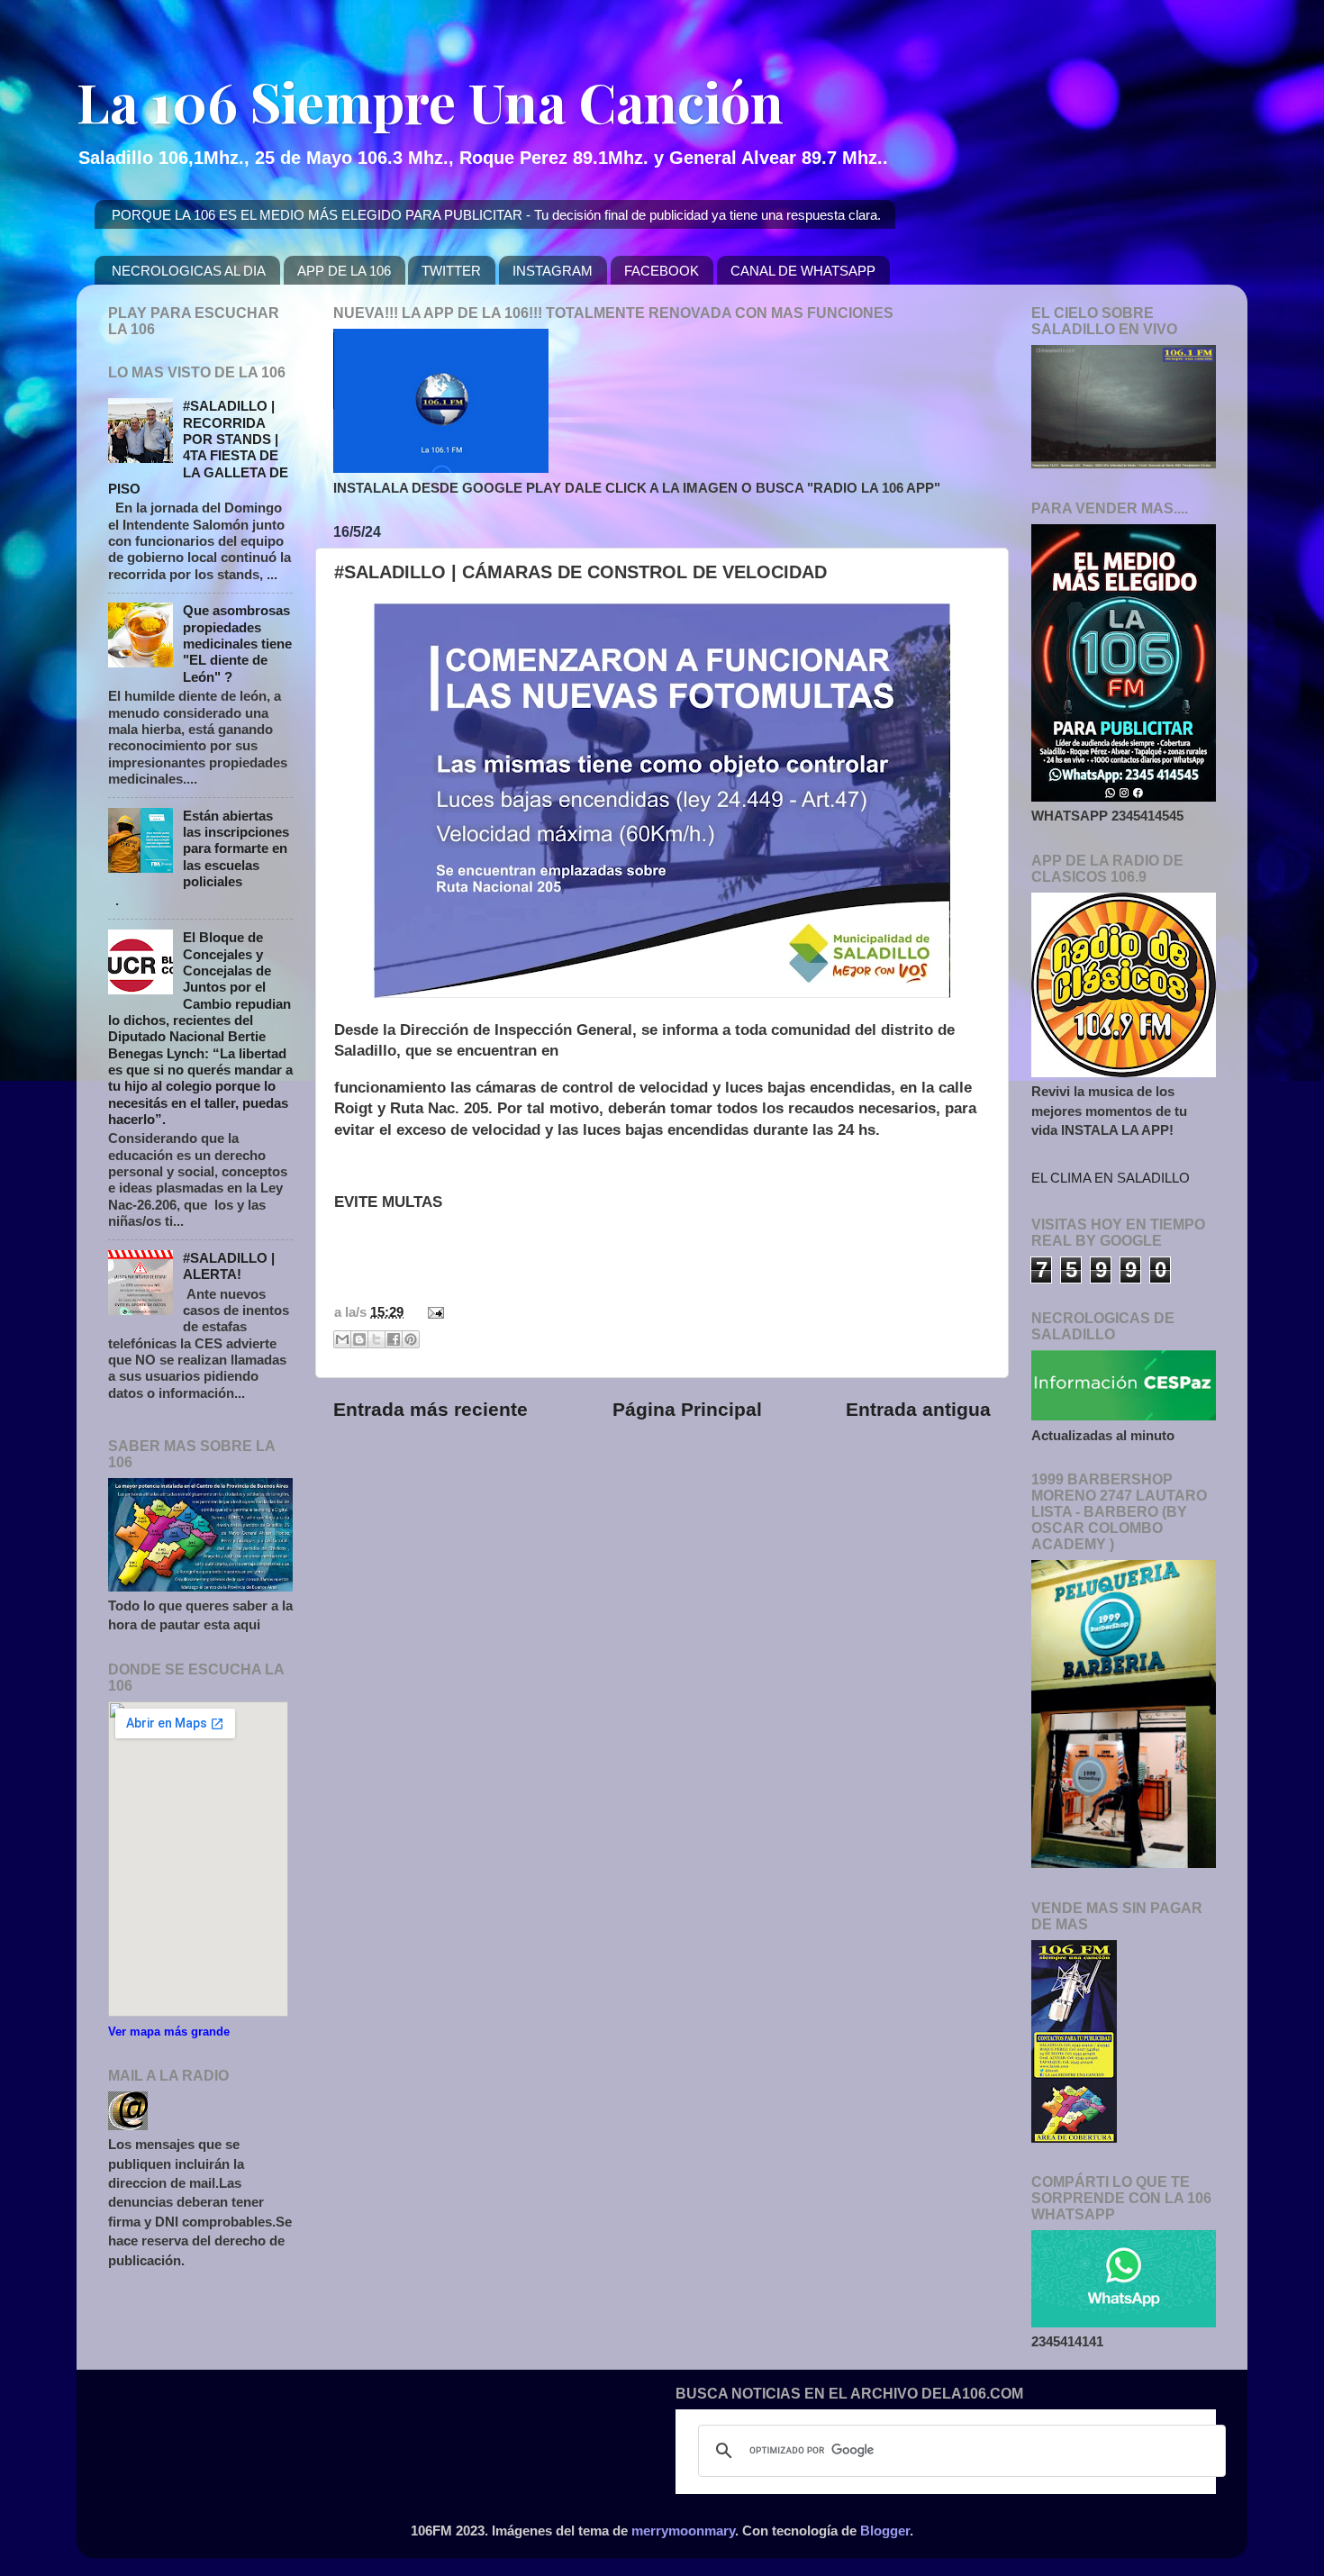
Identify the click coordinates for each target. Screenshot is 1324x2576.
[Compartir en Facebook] (394, 1339)
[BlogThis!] (359, 1339)
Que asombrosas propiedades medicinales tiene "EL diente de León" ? (237, 643)
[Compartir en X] (376, 1339)
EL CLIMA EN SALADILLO (1111, 1178)
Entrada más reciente (431, 1410)
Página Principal (687, 1410)
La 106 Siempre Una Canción (430, 101)
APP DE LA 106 (344, 271)
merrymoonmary (683, 2531)
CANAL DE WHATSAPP (803, 271)
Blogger (885, 2531)
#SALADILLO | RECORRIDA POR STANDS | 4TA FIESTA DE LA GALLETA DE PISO (198, 447)
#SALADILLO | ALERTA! (229, 1266)
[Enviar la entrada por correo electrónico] (432, 1312)
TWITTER (451, 271)
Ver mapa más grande (169, 2032)
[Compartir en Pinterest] (411, 1339)
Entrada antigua (918, 1410)
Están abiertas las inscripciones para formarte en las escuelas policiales (236, 848)
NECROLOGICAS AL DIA (189, 271)
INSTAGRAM (553, 271)
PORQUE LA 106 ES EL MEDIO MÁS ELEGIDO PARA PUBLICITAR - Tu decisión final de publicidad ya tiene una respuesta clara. (496, 215)
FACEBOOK (662, 271)
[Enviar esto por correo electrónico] (342, 1339)
